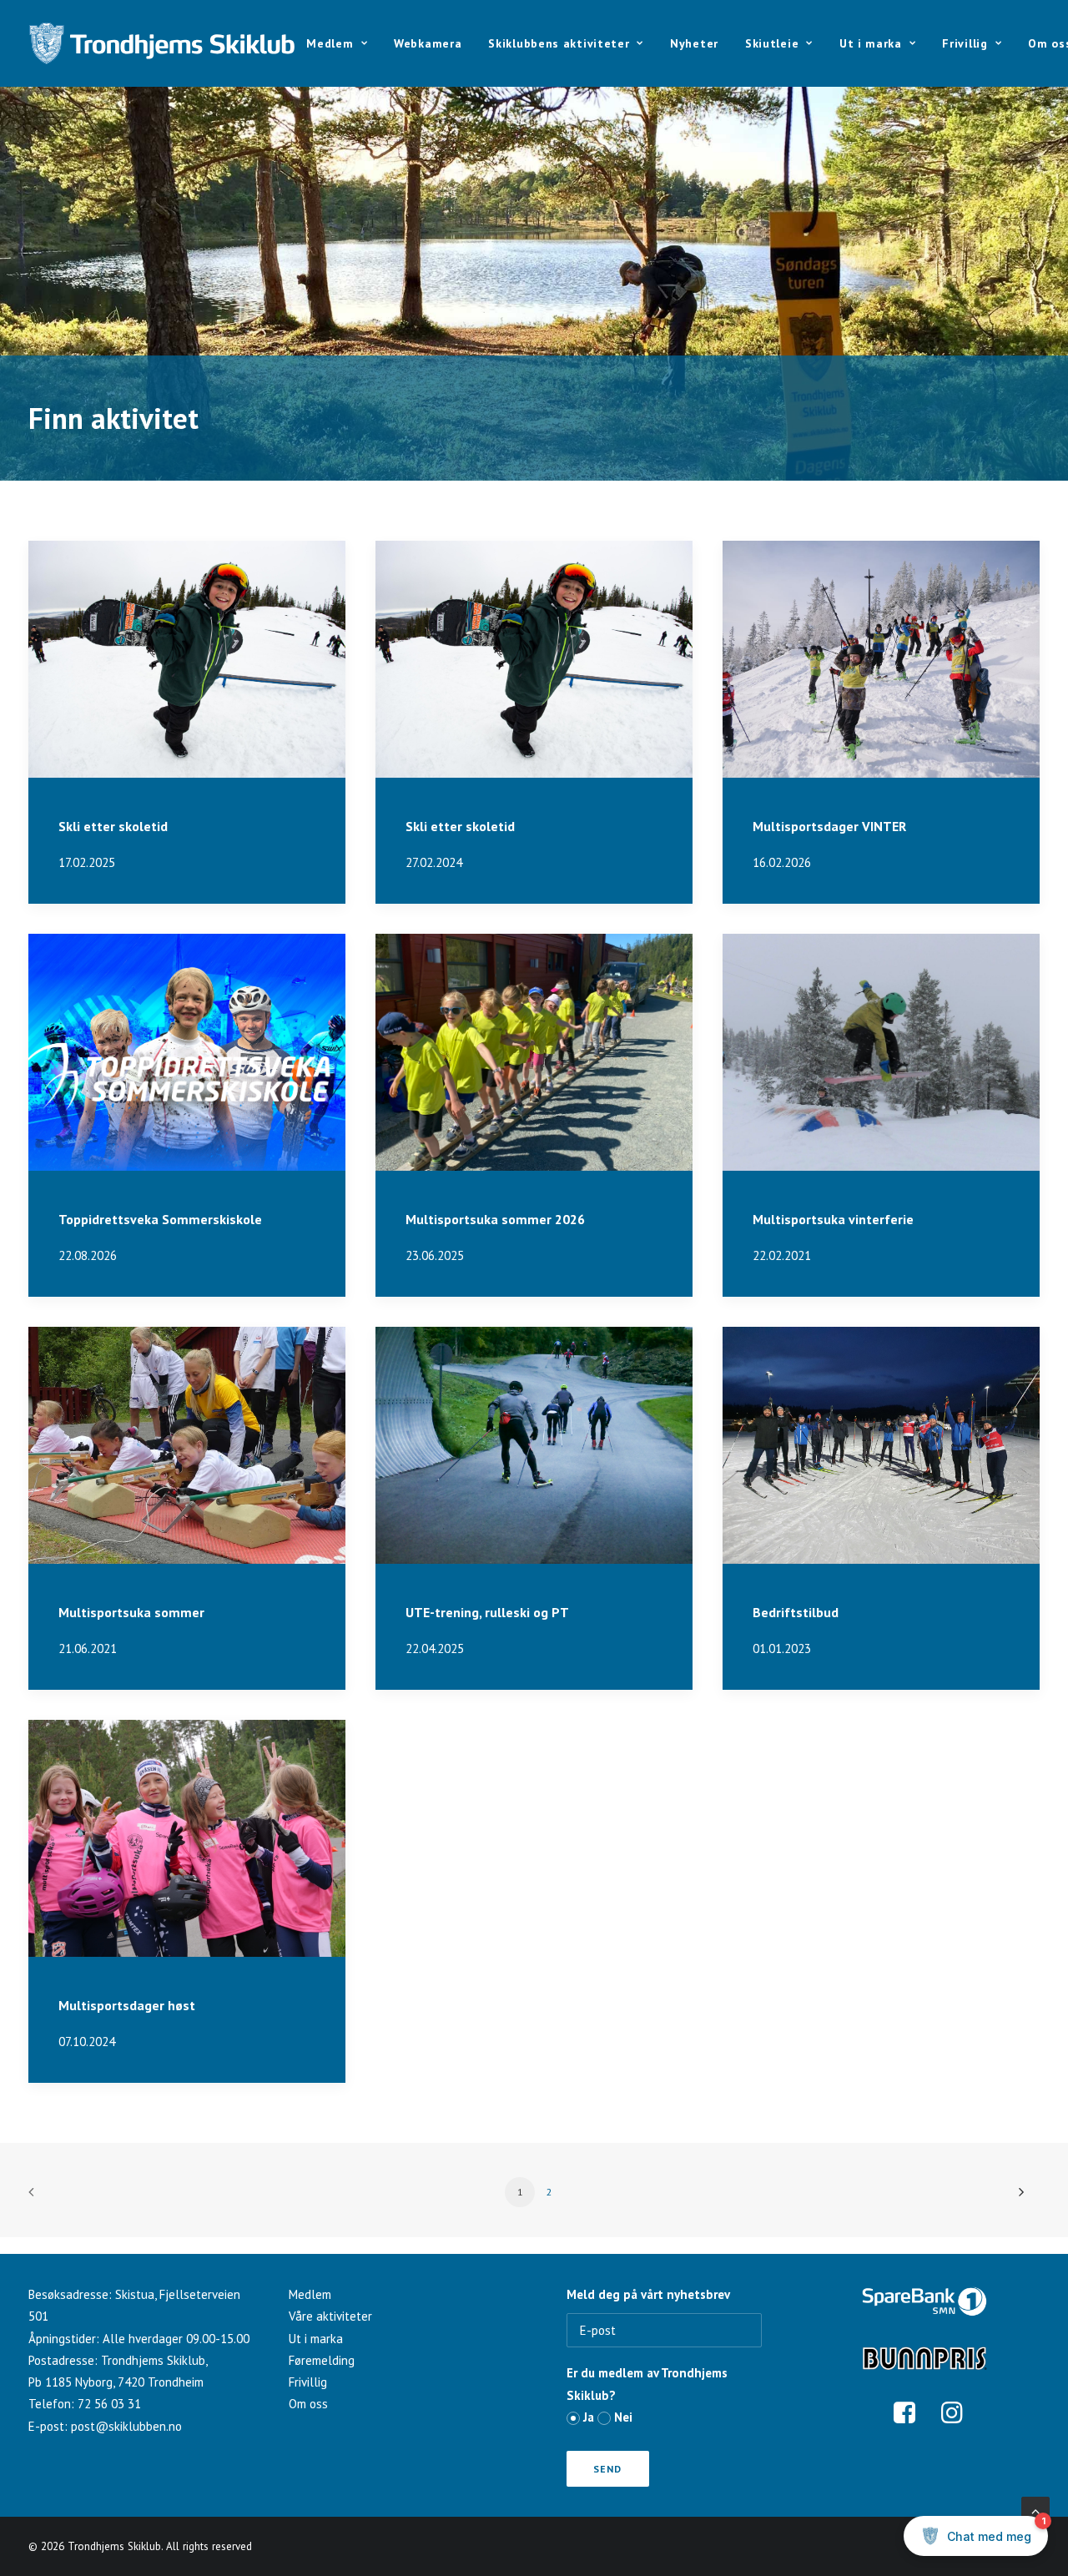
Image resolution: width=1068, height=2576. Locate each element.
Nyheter (694, 43)
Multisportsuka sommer (131, 1612)
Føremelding (322, 2360)
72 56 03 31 (109, 2404)
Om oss (308, 2404)
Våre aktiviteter (330, 2316)
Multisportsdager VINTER (829, 826)
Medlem (330, 43)
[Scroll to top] (1035, 2509)
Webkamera (428, 43)
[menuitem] (343, 43)
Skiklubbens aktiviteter (559, 43)
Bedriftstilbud (796, 1612)
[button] (187, 659)
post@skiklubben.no (126, 2426)
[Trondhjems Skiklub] (162, 43)
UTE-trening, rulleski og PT (487, 1612)
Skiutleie (772, 43)
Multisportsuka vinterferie (833, 1219)
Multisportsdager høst (127, 2005)
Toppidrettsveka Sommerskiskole (160, 1219)
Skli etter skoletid (113, 826)
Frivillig (965, 43)
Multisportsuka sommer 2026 (495, 1219)
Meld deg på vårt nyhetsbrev (648, 2294)
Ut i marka (871, 43)
